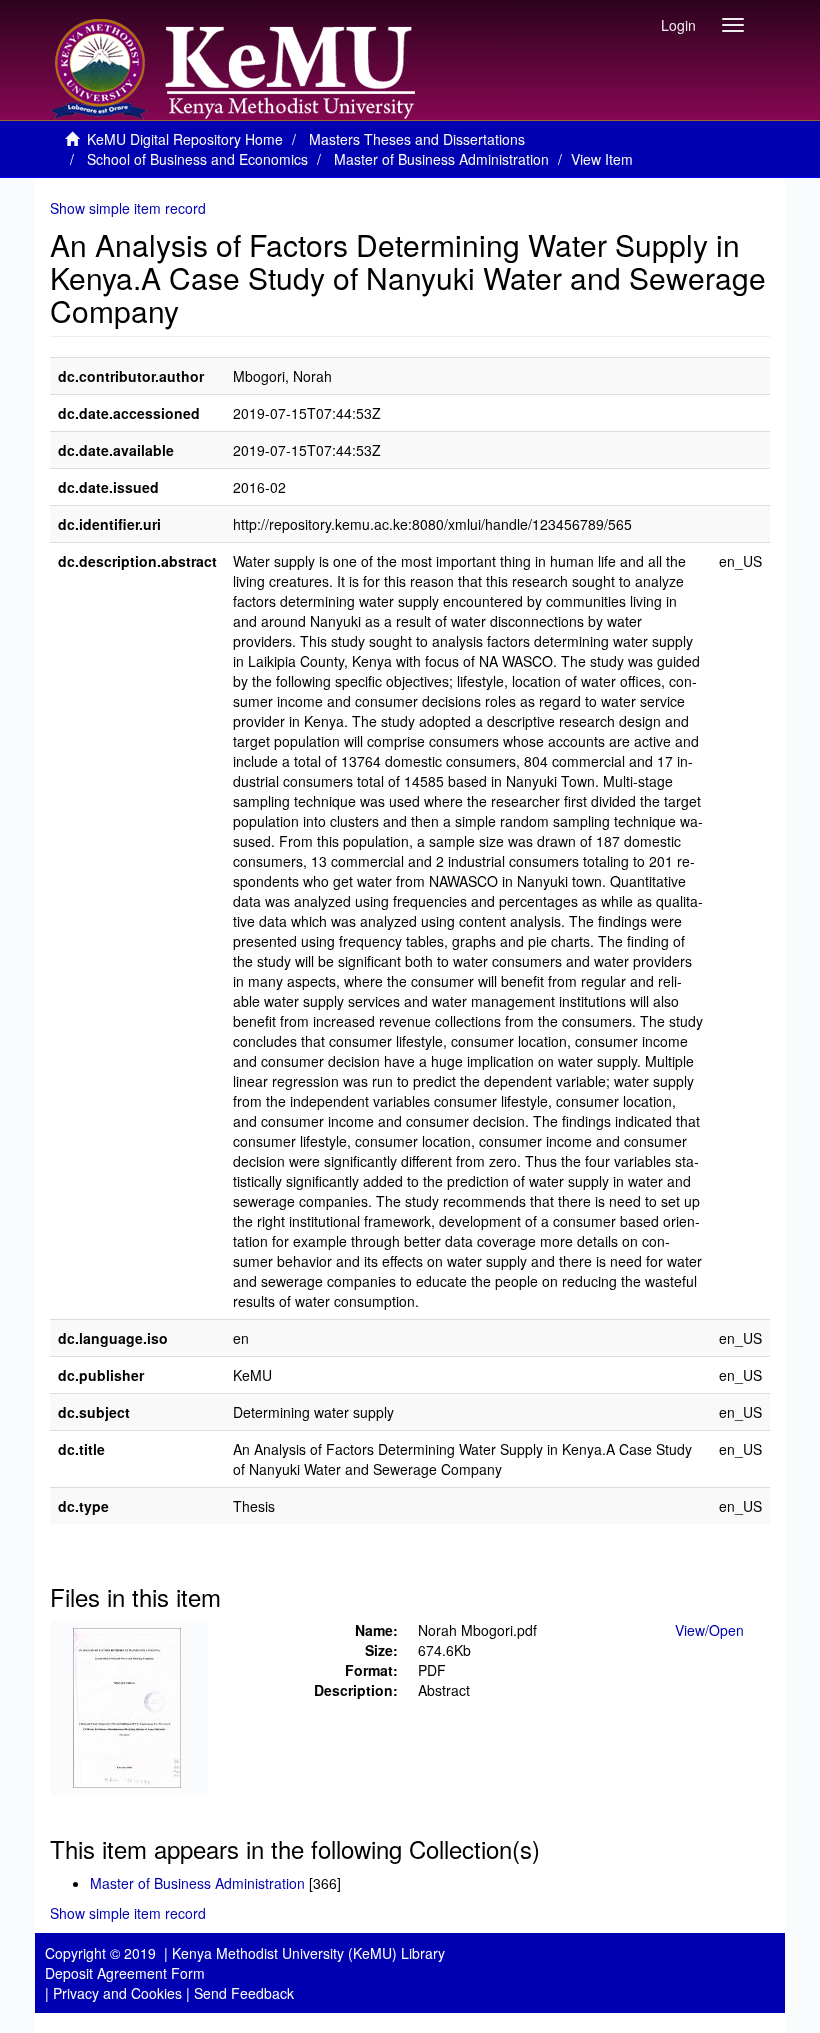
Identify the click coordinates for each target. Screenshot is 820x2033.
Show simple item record (128, 208)
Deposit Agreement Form (125, 1973)
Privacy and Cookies (117, 1993)
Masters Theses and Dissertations (417, 139)
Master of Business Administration (441, 159)
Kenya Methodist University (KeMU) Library (308, 1953)
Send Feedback (244, 1993)
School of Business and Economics (197, 159)
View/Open (709, 1630)
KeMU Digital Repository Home (185, 139)
